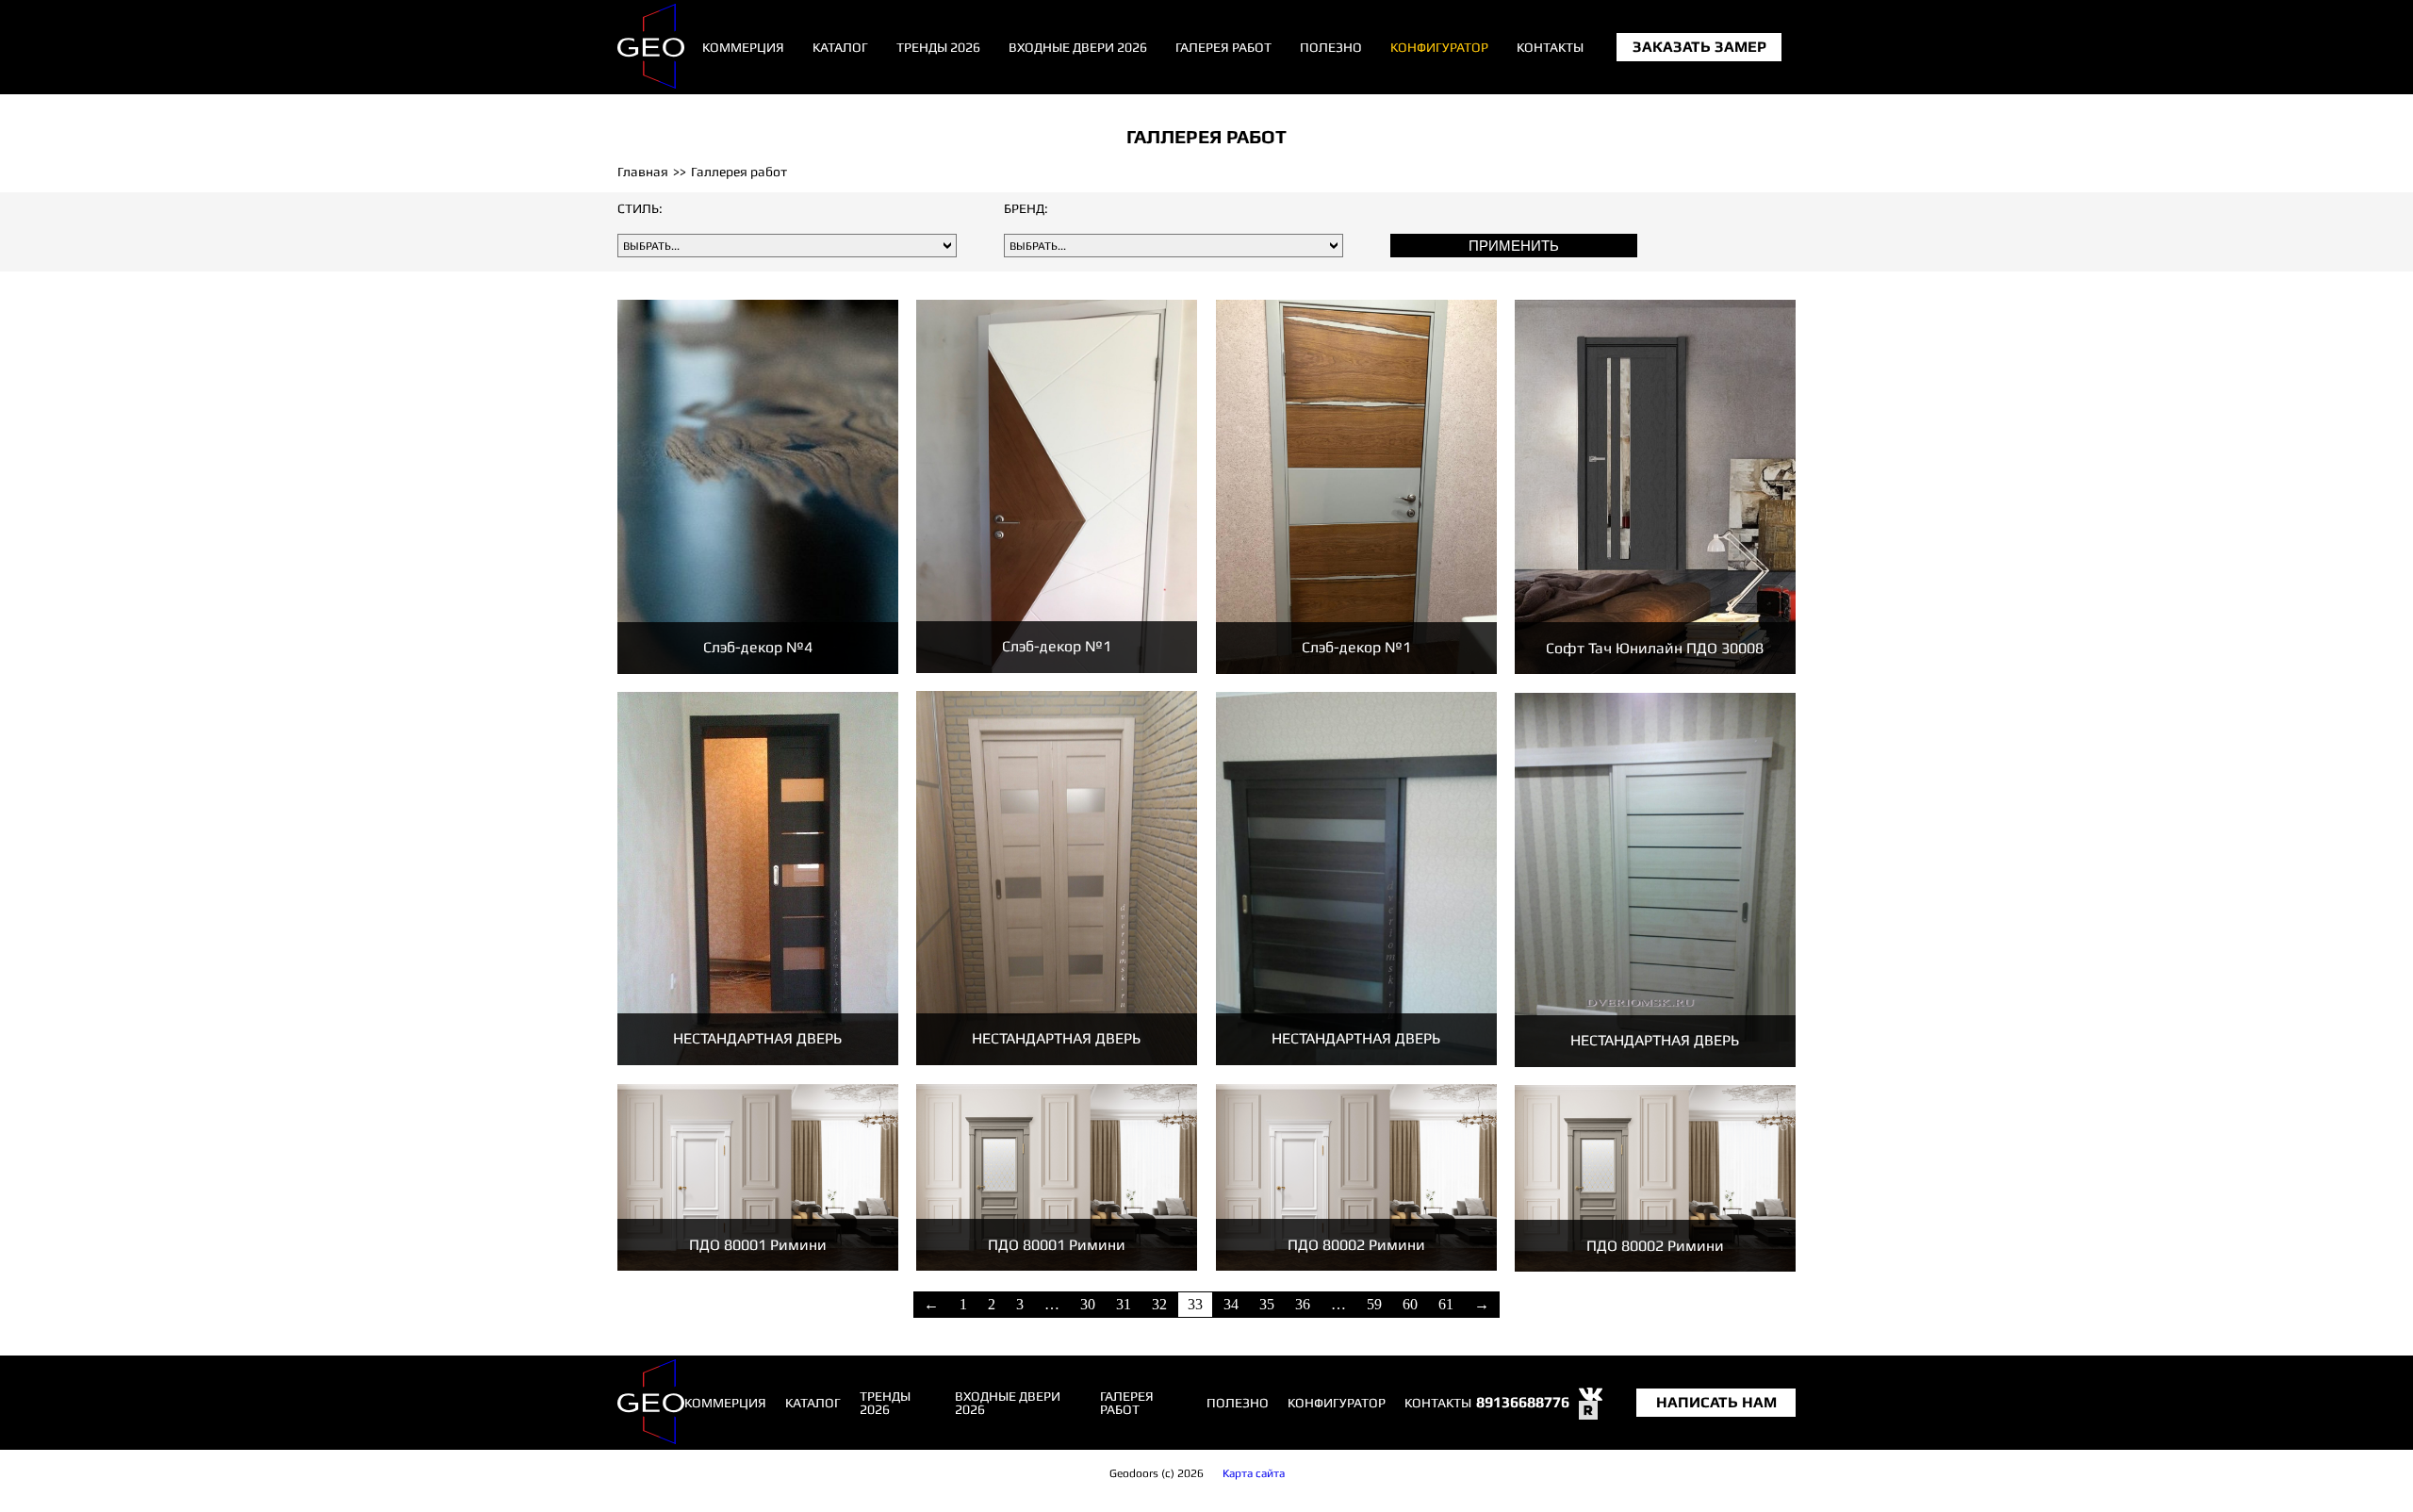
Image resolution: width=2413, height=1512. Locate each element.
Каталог (840, 47)
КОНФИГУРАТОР (1439, 47)
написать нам (1716, 1403)
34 (1231, 1304)
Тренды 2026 (938, 47)
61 (1446, 1304)
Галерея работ (1223, 47)
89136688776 (1523, 1402)
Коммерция (743, 47)
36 (1303, 1304)
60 (1410, 1304)
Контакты (1550, 47)
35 (1267, 1304)
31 (1124, 1304)
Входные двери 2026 (1078, 47)
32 (1159, 1304)
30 (1088, 1304)
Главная (643, 172)
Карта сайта (1254, 1473)
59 (1374, 1304)
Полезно (1331, 47)
